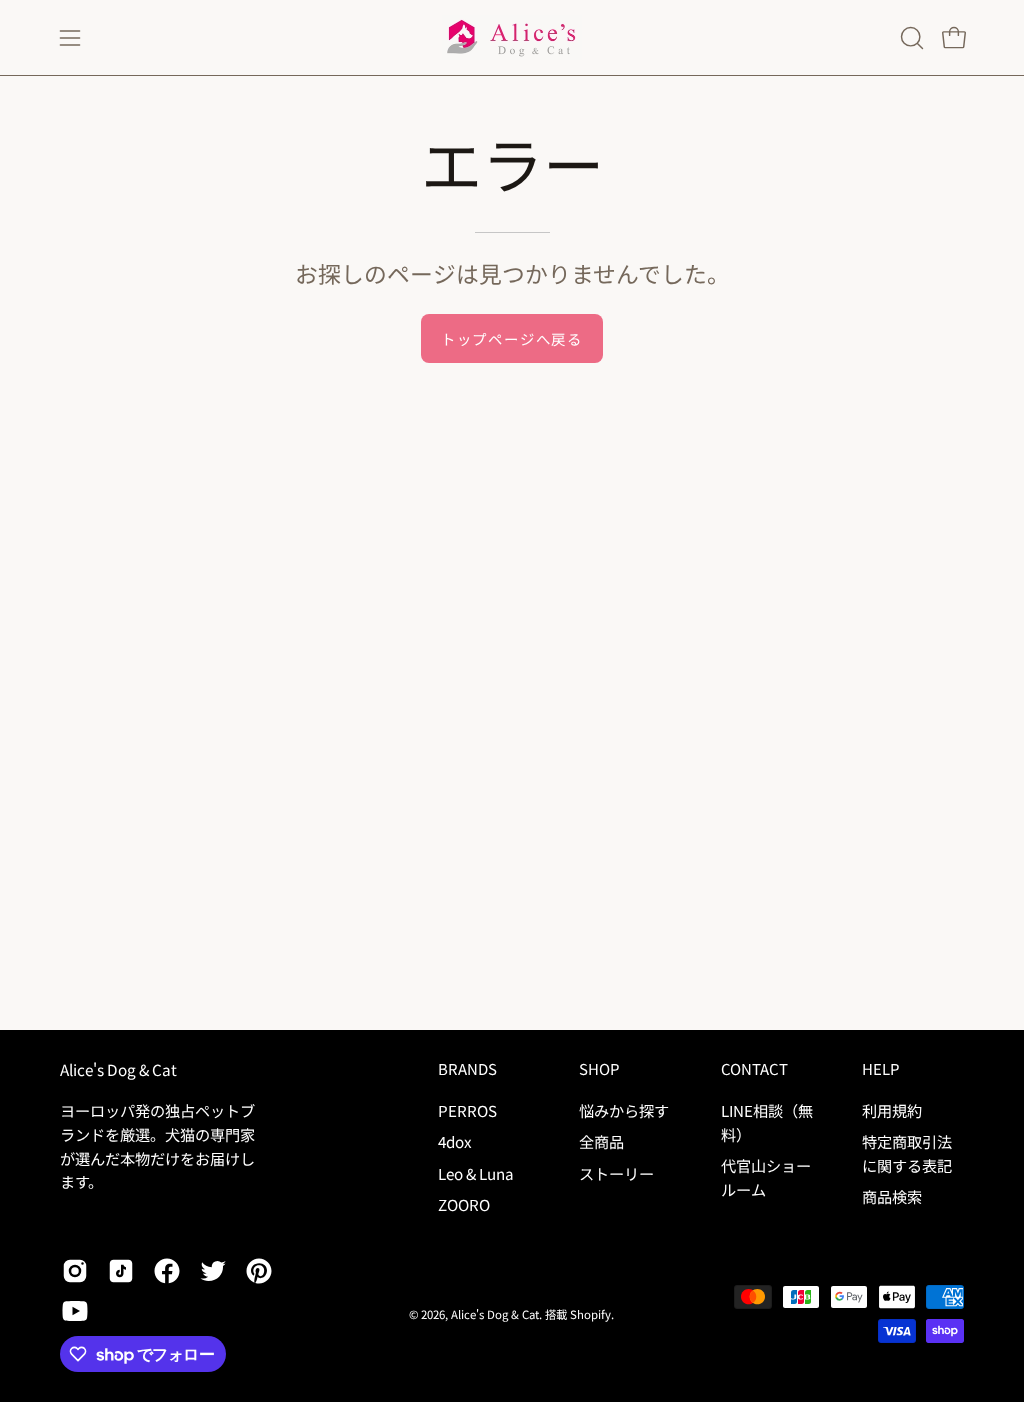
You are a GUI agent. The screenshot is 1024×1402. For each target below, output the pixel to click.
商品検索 (892, 1196)
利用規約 (892, 1110)
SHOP (599, 1069)
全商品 (601, 1141)
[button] (910, 38)
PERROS (467, 1110)
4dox (455, 1141)
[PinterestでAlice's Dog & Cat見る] (259, 1271)
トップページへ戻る (512, 338)
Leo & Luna (476, 1172)
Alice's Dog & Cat (118, 1069)
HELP (880, 1069)
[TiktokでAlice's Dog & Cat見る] (121, 1271)
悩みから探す (624, 1110)
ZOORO (464, 1204)
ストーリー (616, 1172)
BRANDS (467, 1069)
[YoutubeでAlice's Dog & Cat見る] (75, 1311)
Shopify (590, 1314)
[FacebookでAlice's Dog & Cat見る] (167, 1271)
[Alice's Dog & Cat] (512, 37)
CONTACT (754, 1069)
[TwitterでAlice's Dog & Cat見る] (213, 1271)
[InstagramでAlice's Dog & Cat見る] (75, 1271)
